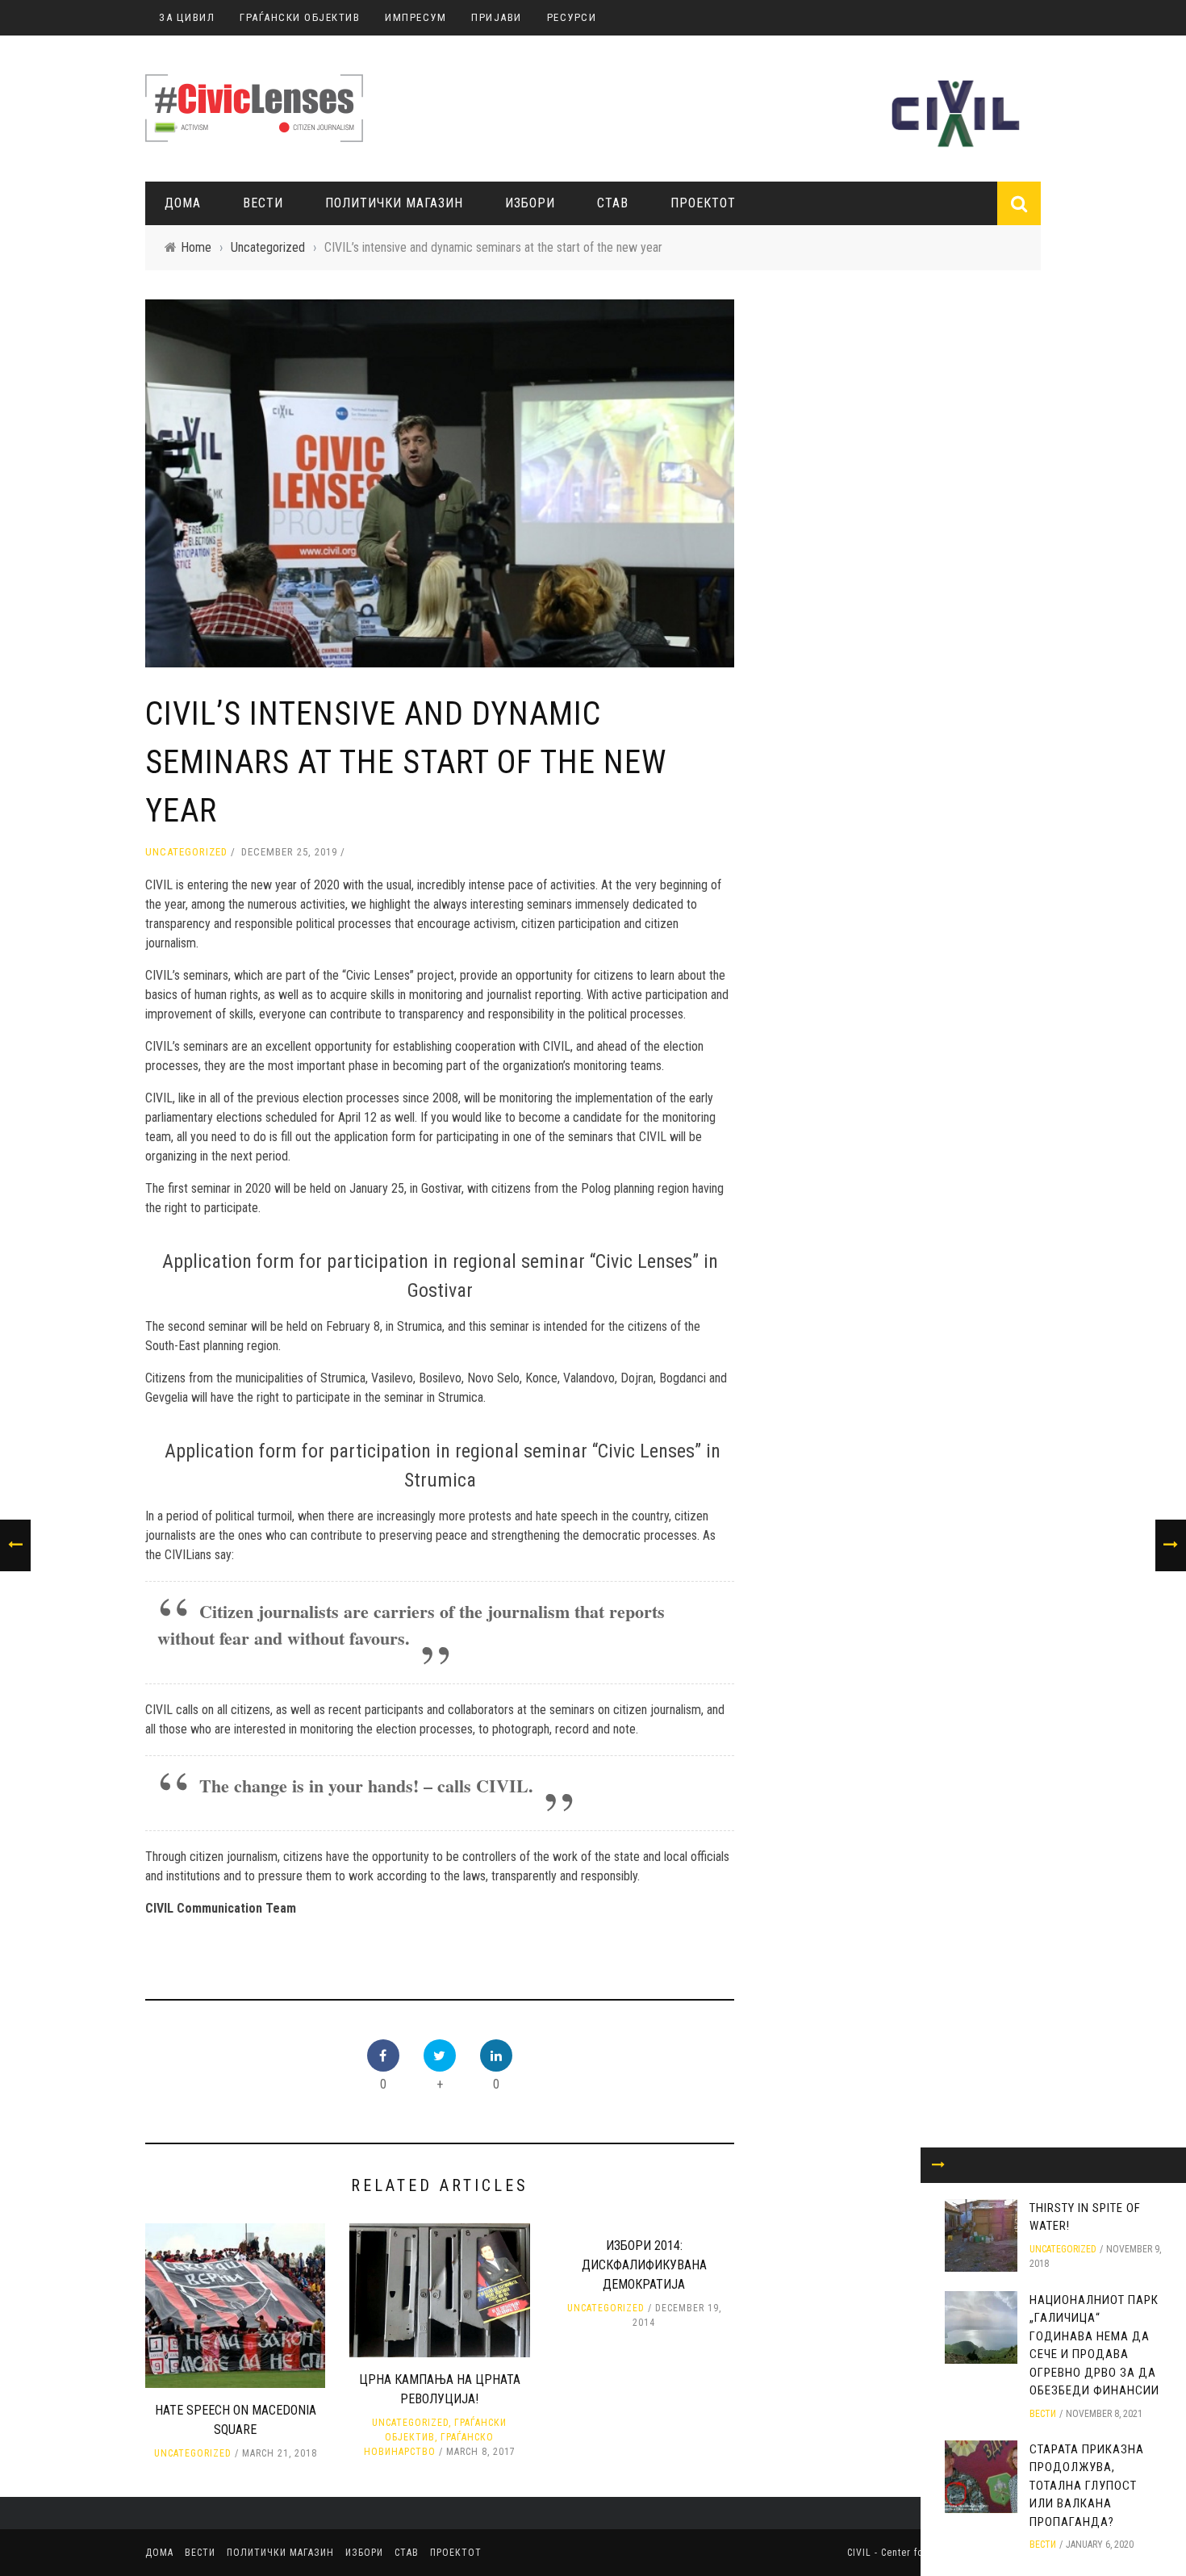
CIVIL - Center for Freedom (911, 2553)
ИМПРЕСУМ (416, 17)
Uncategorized (186, 852)
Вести (263, 203)
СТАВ (613, 203)
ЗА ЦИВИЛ (187, 17)
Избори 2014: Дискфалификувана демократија (644, 2265)
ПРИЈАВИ (497, 17)
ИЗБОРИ (530, 203)
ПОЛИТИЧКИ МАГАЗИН (394, 203)
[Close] (938, 2165)
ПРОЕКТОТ (703, 203)
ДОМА (183, 203)
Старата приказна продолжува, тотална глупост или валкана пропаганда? (1087, 2486)
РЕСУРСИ (572, 17)
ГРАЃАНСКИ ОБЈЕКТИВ (300, 17)
